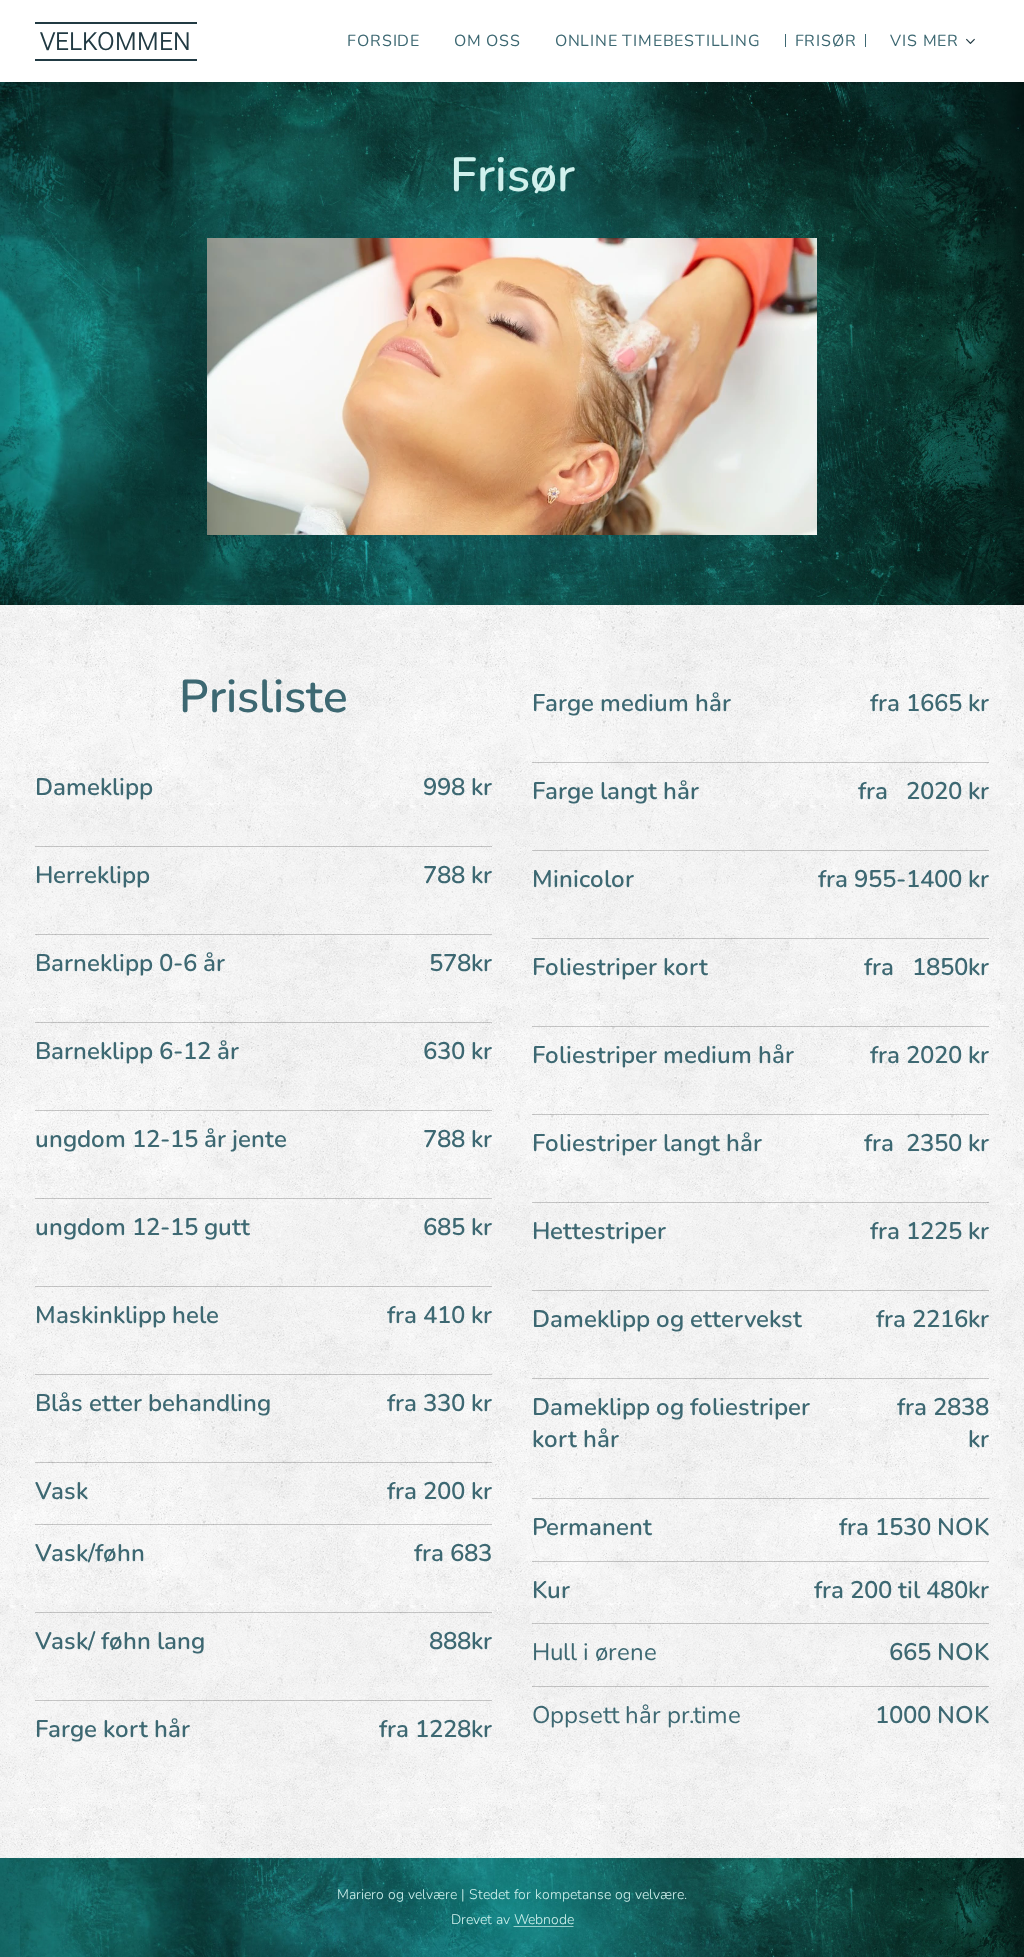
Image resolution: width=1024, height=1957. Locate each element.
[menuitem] (383, 41)
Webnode (544, 1919)
